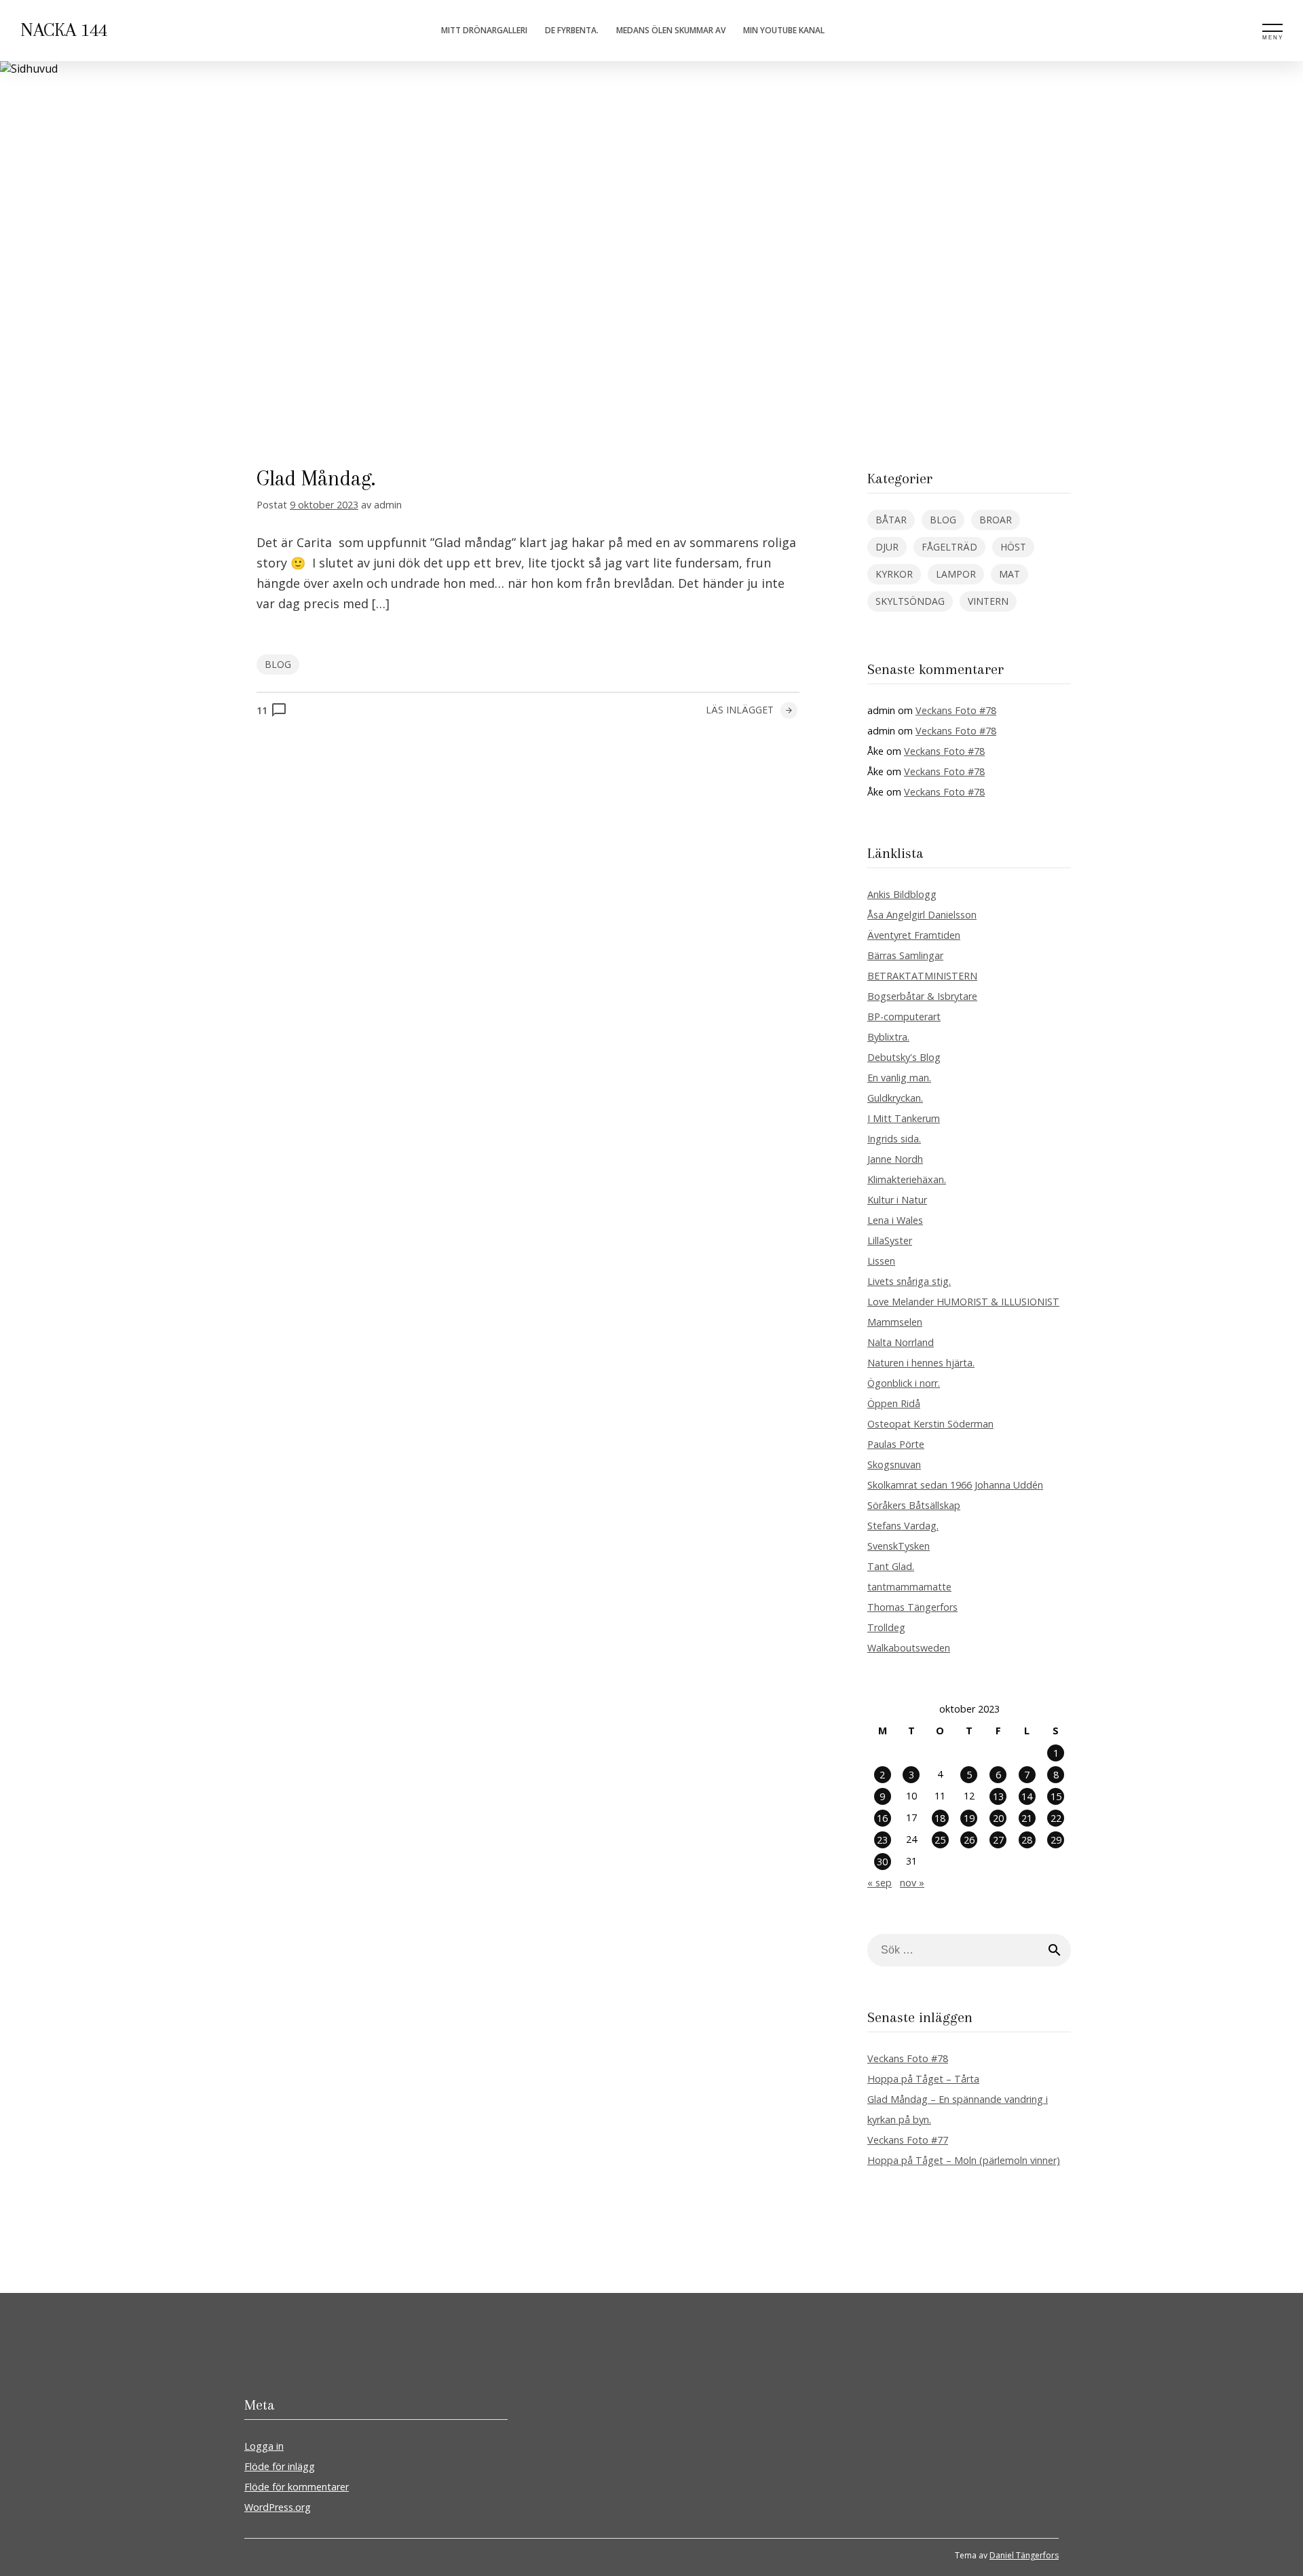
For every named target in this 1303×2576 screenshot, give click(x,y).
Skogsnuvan (894, 1464)
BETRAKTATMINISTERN (922, 976)
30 (882, 1862)
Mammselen (895, 1322)
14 (1027, 1796)
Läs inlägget (740, 710)
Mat (1009, 574)
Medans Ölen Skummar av (671, 30)
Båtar (891, 520)
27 (998, 1840)
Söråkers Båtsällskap (914, 1505)
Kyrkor (894, 574)
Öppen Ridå (894, 1403)
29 (1056, 1840)
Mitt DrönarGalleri (484, 30)
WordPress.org (278, 2507)
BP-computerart (904, 1016)
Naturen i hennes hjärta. (921, 1363)
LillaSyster (890, 1240)
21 (1027, 1818)
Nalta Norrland (901, 1342)
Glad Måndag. (316, 478)
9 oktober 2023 (324, 505)
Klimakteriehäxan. (907, 1179)
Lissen (881, 1261)
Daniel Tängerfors (1024, 2555)
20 (998, 1818)
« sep (880, 1883)
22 (1056, 1818)
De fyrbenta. (572, 30)
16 (882, 1818)
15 (1056, 1796)
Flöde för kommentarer (297, 2487)
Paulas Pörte (896, 1444)
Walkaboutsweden (909, 1648)
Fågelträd (949, 547)
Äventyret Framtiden (914, 935)
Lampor (956, 574)
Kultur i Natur (897, 1200)
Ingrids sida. (894, 1139)
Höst (1013, 547)
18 (940, 1818)
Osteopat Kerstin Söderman (930, 1424)
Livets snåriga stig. (909, 1281)
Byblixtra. (888, 1037)
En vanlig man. (899, 1078)
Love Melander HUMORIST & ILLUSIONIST (963, 1302)
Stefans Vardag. (903, 1526)
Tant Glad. (891, 1566)
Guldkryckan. (895, 1098)
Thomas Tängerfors (912, 1607)
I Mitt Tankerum (904, 1118)
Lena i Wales (895, 1220)
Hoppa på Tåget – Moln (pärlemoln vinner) (964, 2160)
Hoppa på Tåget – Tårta (923, 2079)
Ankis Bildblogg (902, 894)
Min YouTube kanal (784, 30)
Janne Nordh (895, 1159)
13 (998, 1796)
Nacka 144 (64, 30)
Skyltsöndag (910, 601)
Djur (887, 547)
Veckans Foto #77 (908, 2140)
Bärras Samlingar (905, 955)
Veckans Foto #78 (956, 710)
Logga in (264, 2446)
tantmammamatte (909, 1587)
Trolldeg (886, 1627)
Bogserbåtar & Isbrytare (922, 996)
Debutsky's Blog (904, 1057)
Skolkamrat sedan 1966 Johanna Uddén (955, 1485)
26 (969, 1840)
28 (1027, 1840)
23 (882, 1840)
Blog (278, 664)
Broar (996, 520)
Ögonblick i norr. (904, 1383)
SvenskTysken (899, 1546)
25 (940, 1840)
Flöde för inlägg (280, 2466)
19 (969, 1818)
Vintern (988, 601)
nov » (912, 1883)
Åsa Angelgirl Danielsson (922, 915)
